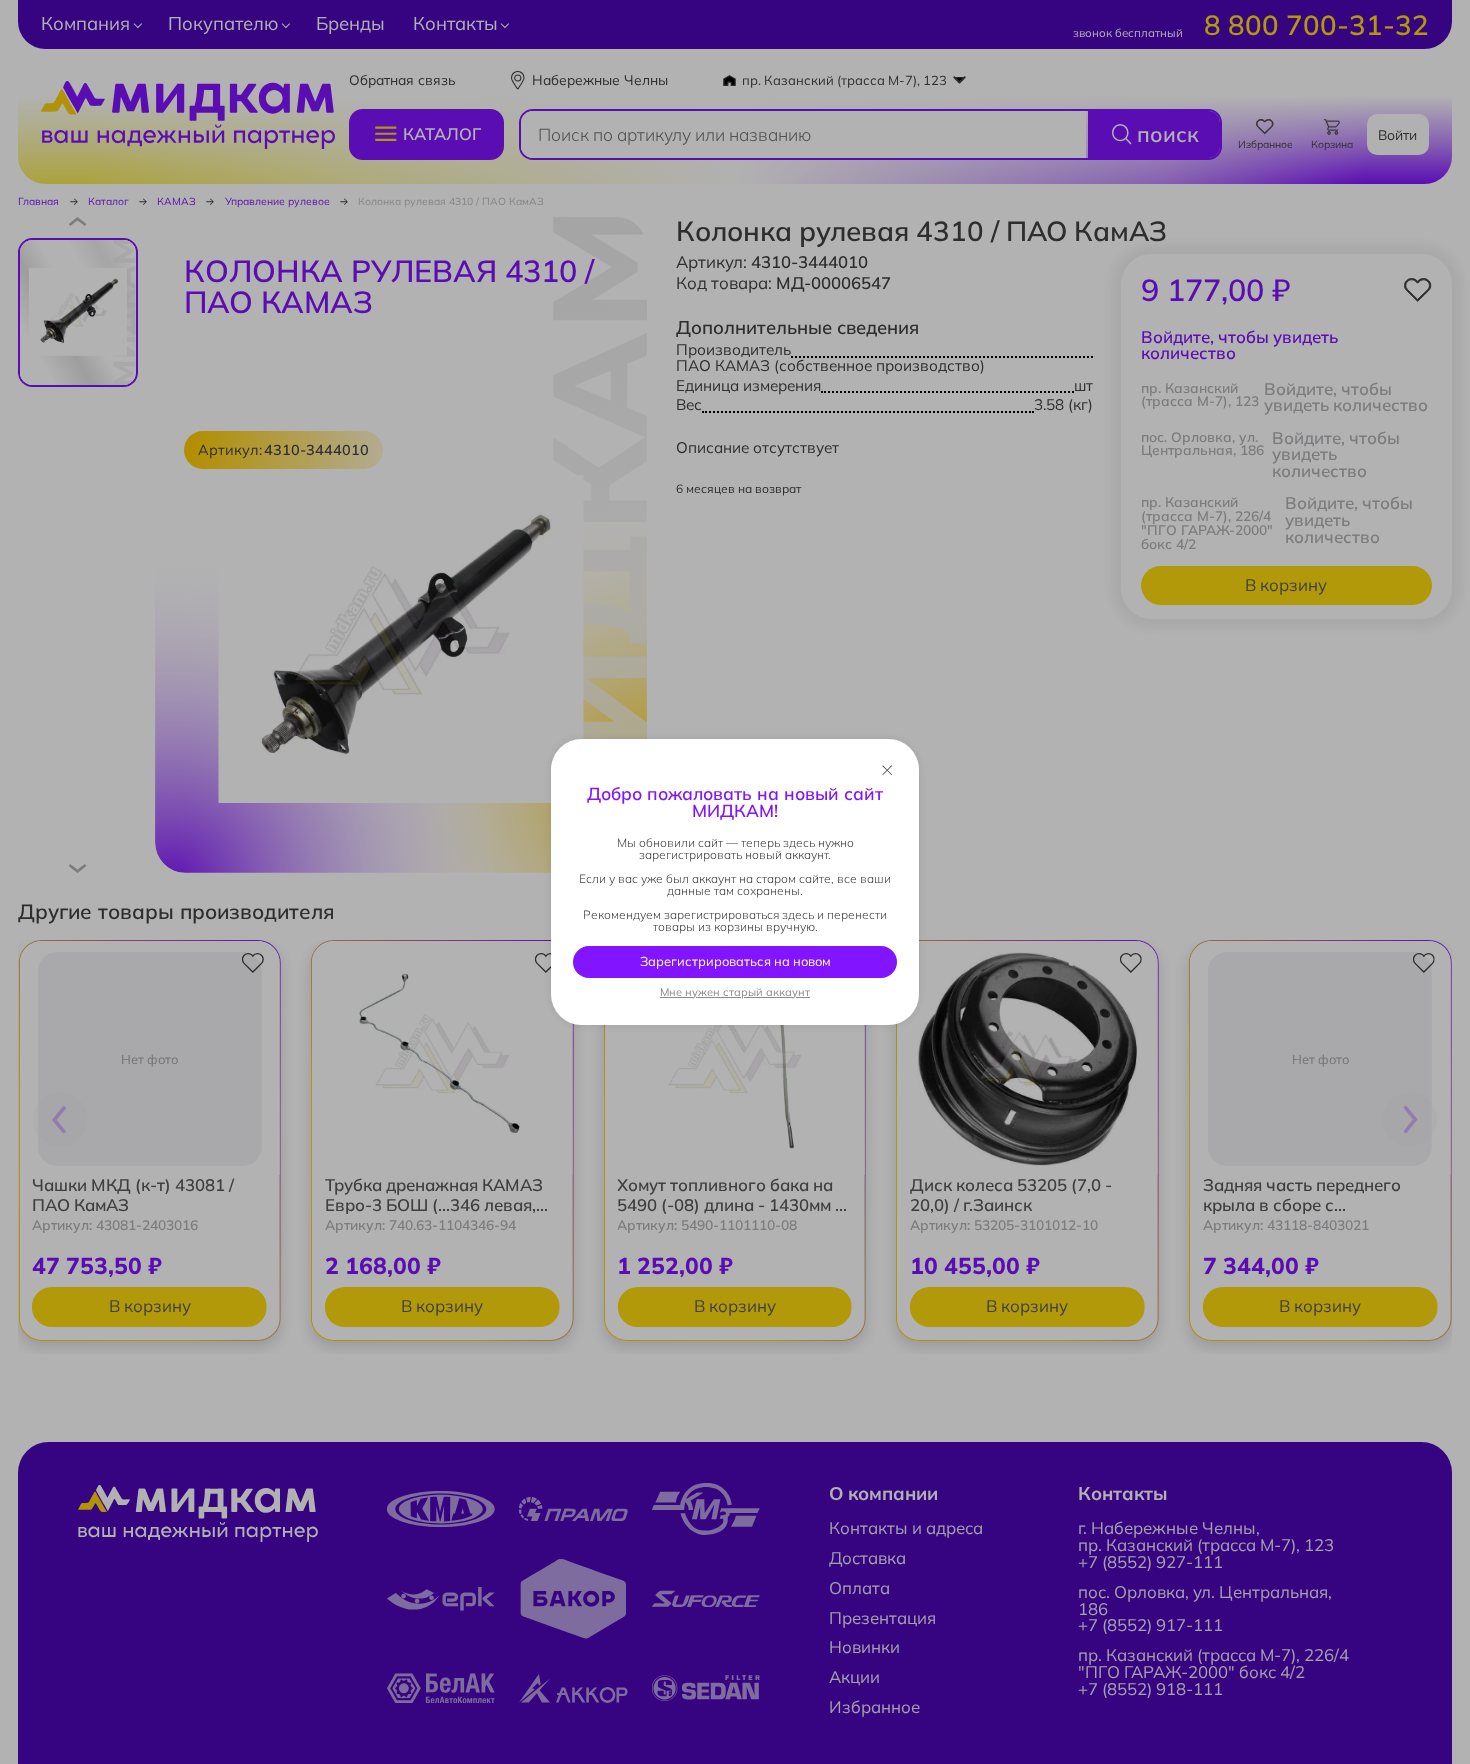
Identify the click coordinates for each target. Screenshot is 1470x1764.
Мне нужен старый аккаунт (735, 992)
